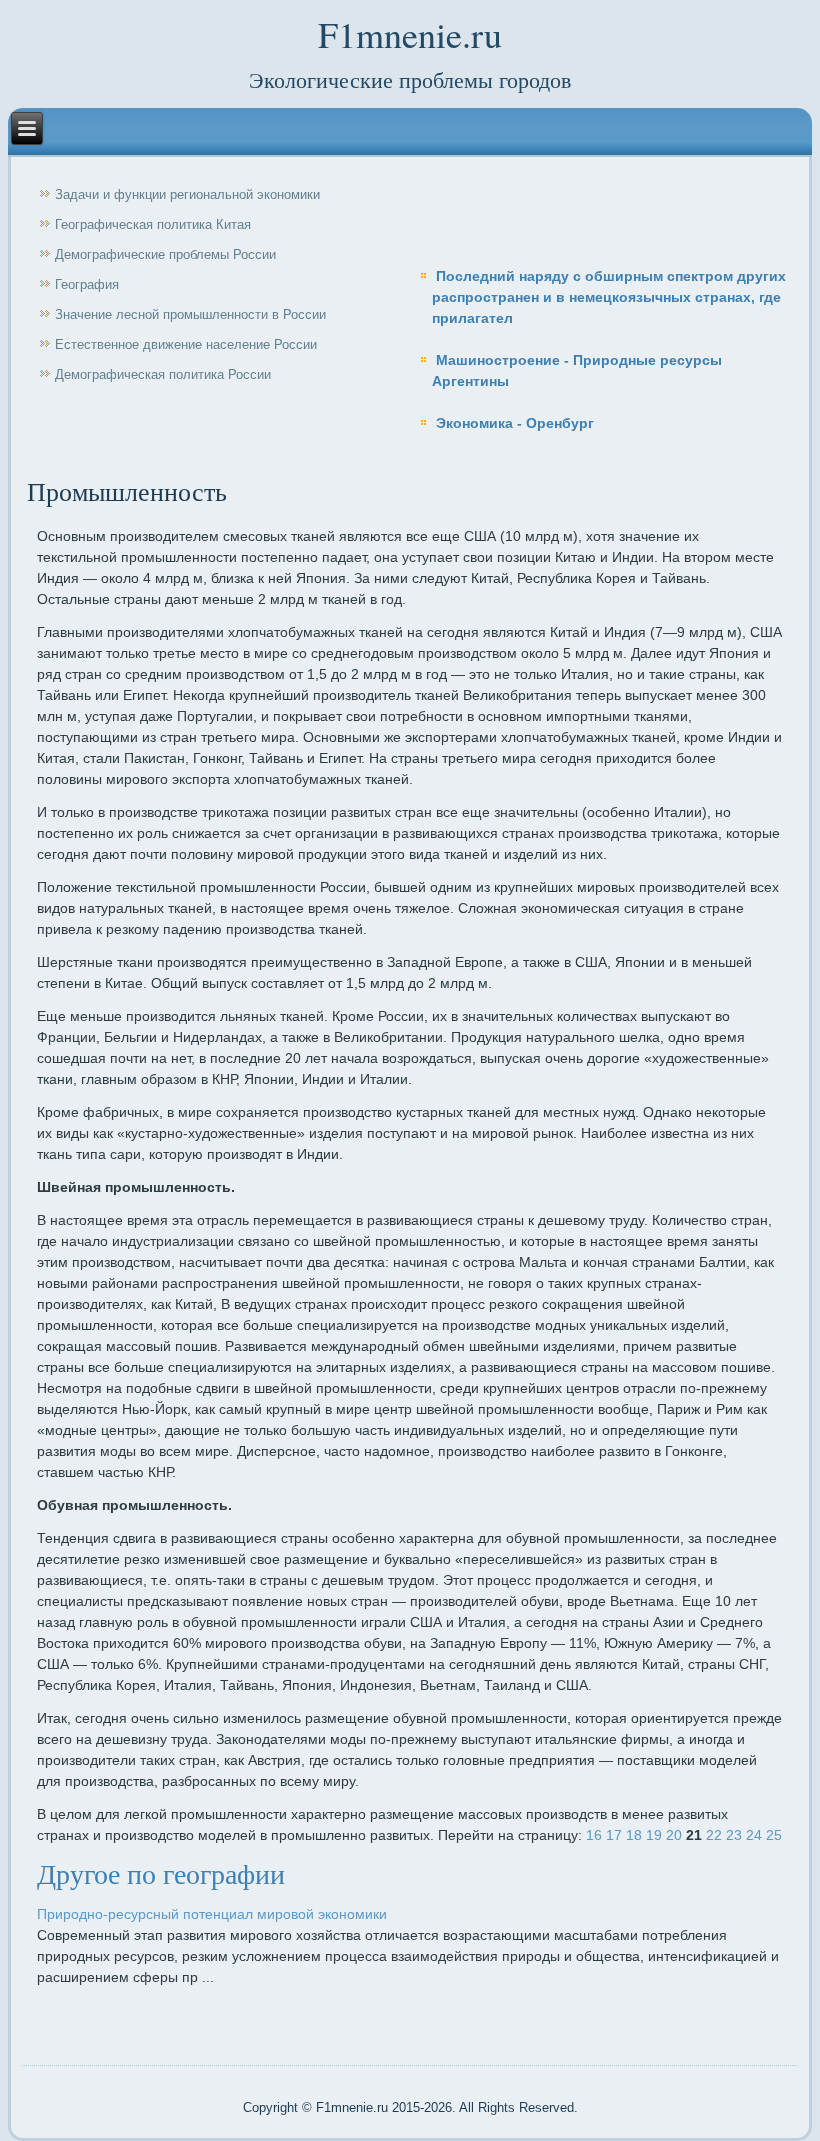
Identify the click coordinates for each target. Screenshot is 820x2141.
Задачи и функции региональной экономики (187, 194)
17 (614, 1835)
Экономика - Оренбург (515, 423)
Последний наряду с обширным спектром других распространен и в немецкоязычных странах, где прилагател (609, 297)
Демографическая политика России (163, 374)
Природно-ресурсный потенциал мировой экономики (212, 1914)
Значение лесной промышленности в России (190, 314)
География (87, 284)
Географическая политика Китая (153, 224)
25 (774, 1835)
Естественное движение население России (186, 344)
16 (594, 1835)
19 (654, 1835)
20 (674, 1835)
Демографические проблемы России (165, 254)
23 (734, 1835)
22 (714, 1835)
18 (634, 1835)
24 (754, 1835)
